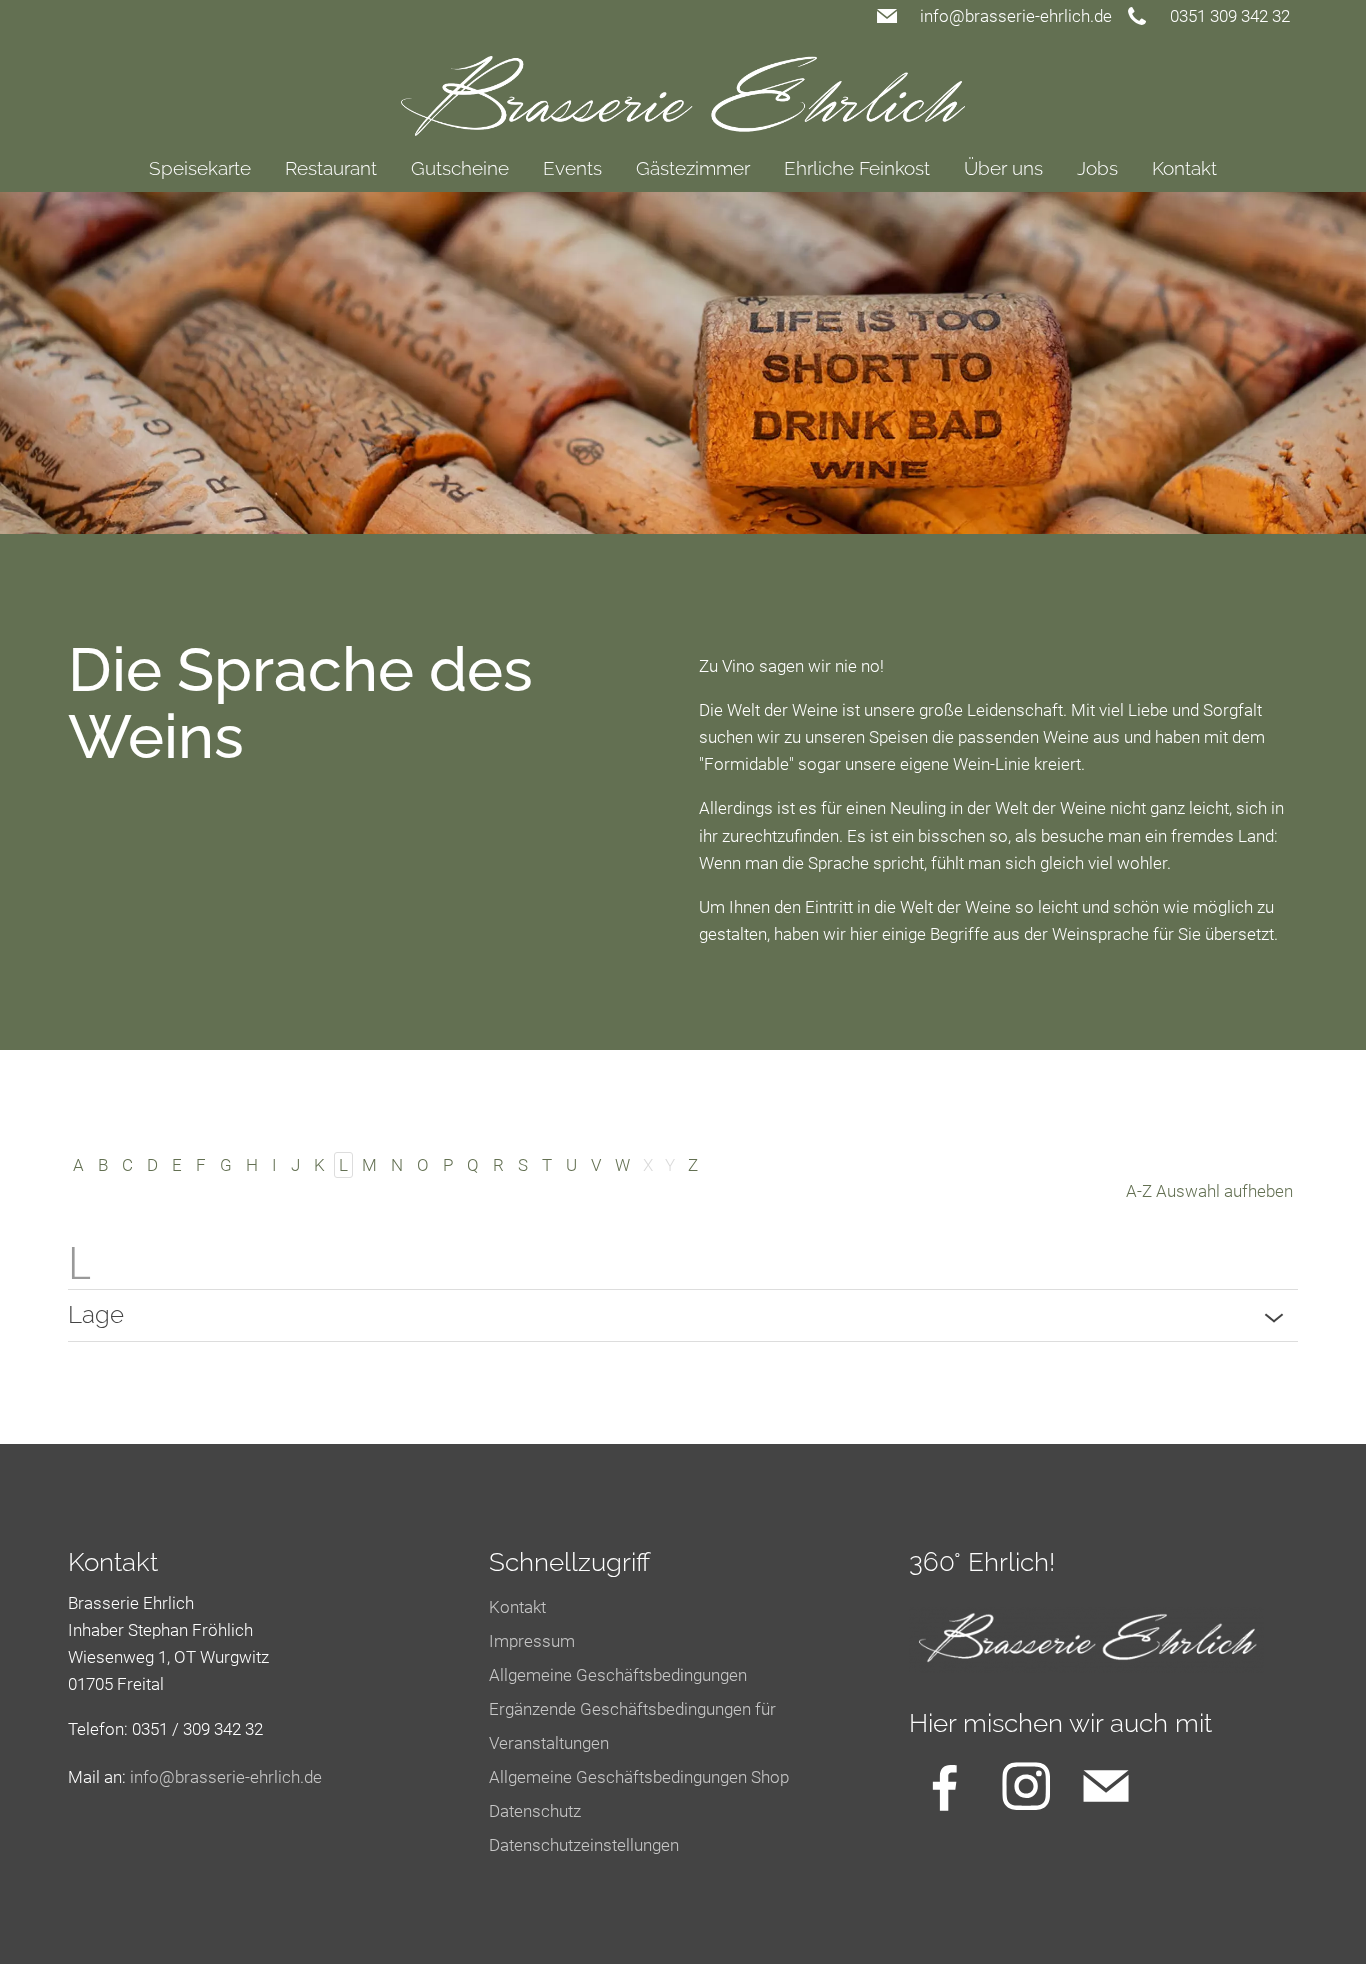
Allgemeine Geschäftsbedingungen (618, 1675)
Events (572, 168)
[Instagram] (1026, 1786)
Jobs (1097, 168)
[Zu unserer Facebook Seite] (945, 1786)
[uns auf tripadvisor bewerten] (1106, 1786)
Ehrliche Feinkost (857, 168)
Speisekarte (200, 168)
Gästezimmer (693, 168)
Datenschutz (535, 1811)
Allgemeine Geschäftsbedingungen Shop (639, 1777)
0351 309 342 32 (1230, 16)
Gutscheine (460, 168)
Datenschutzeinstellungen (584, 1845)
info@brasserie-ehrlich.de (1016, 16)
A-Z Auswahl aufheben (1209, 1191)
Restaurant (331, 168)
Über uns (1003, 168)
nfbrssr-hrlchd (223, 1777)
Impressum (532, 1641)
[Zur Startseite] (683, 84)
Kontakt (1184, 168)
